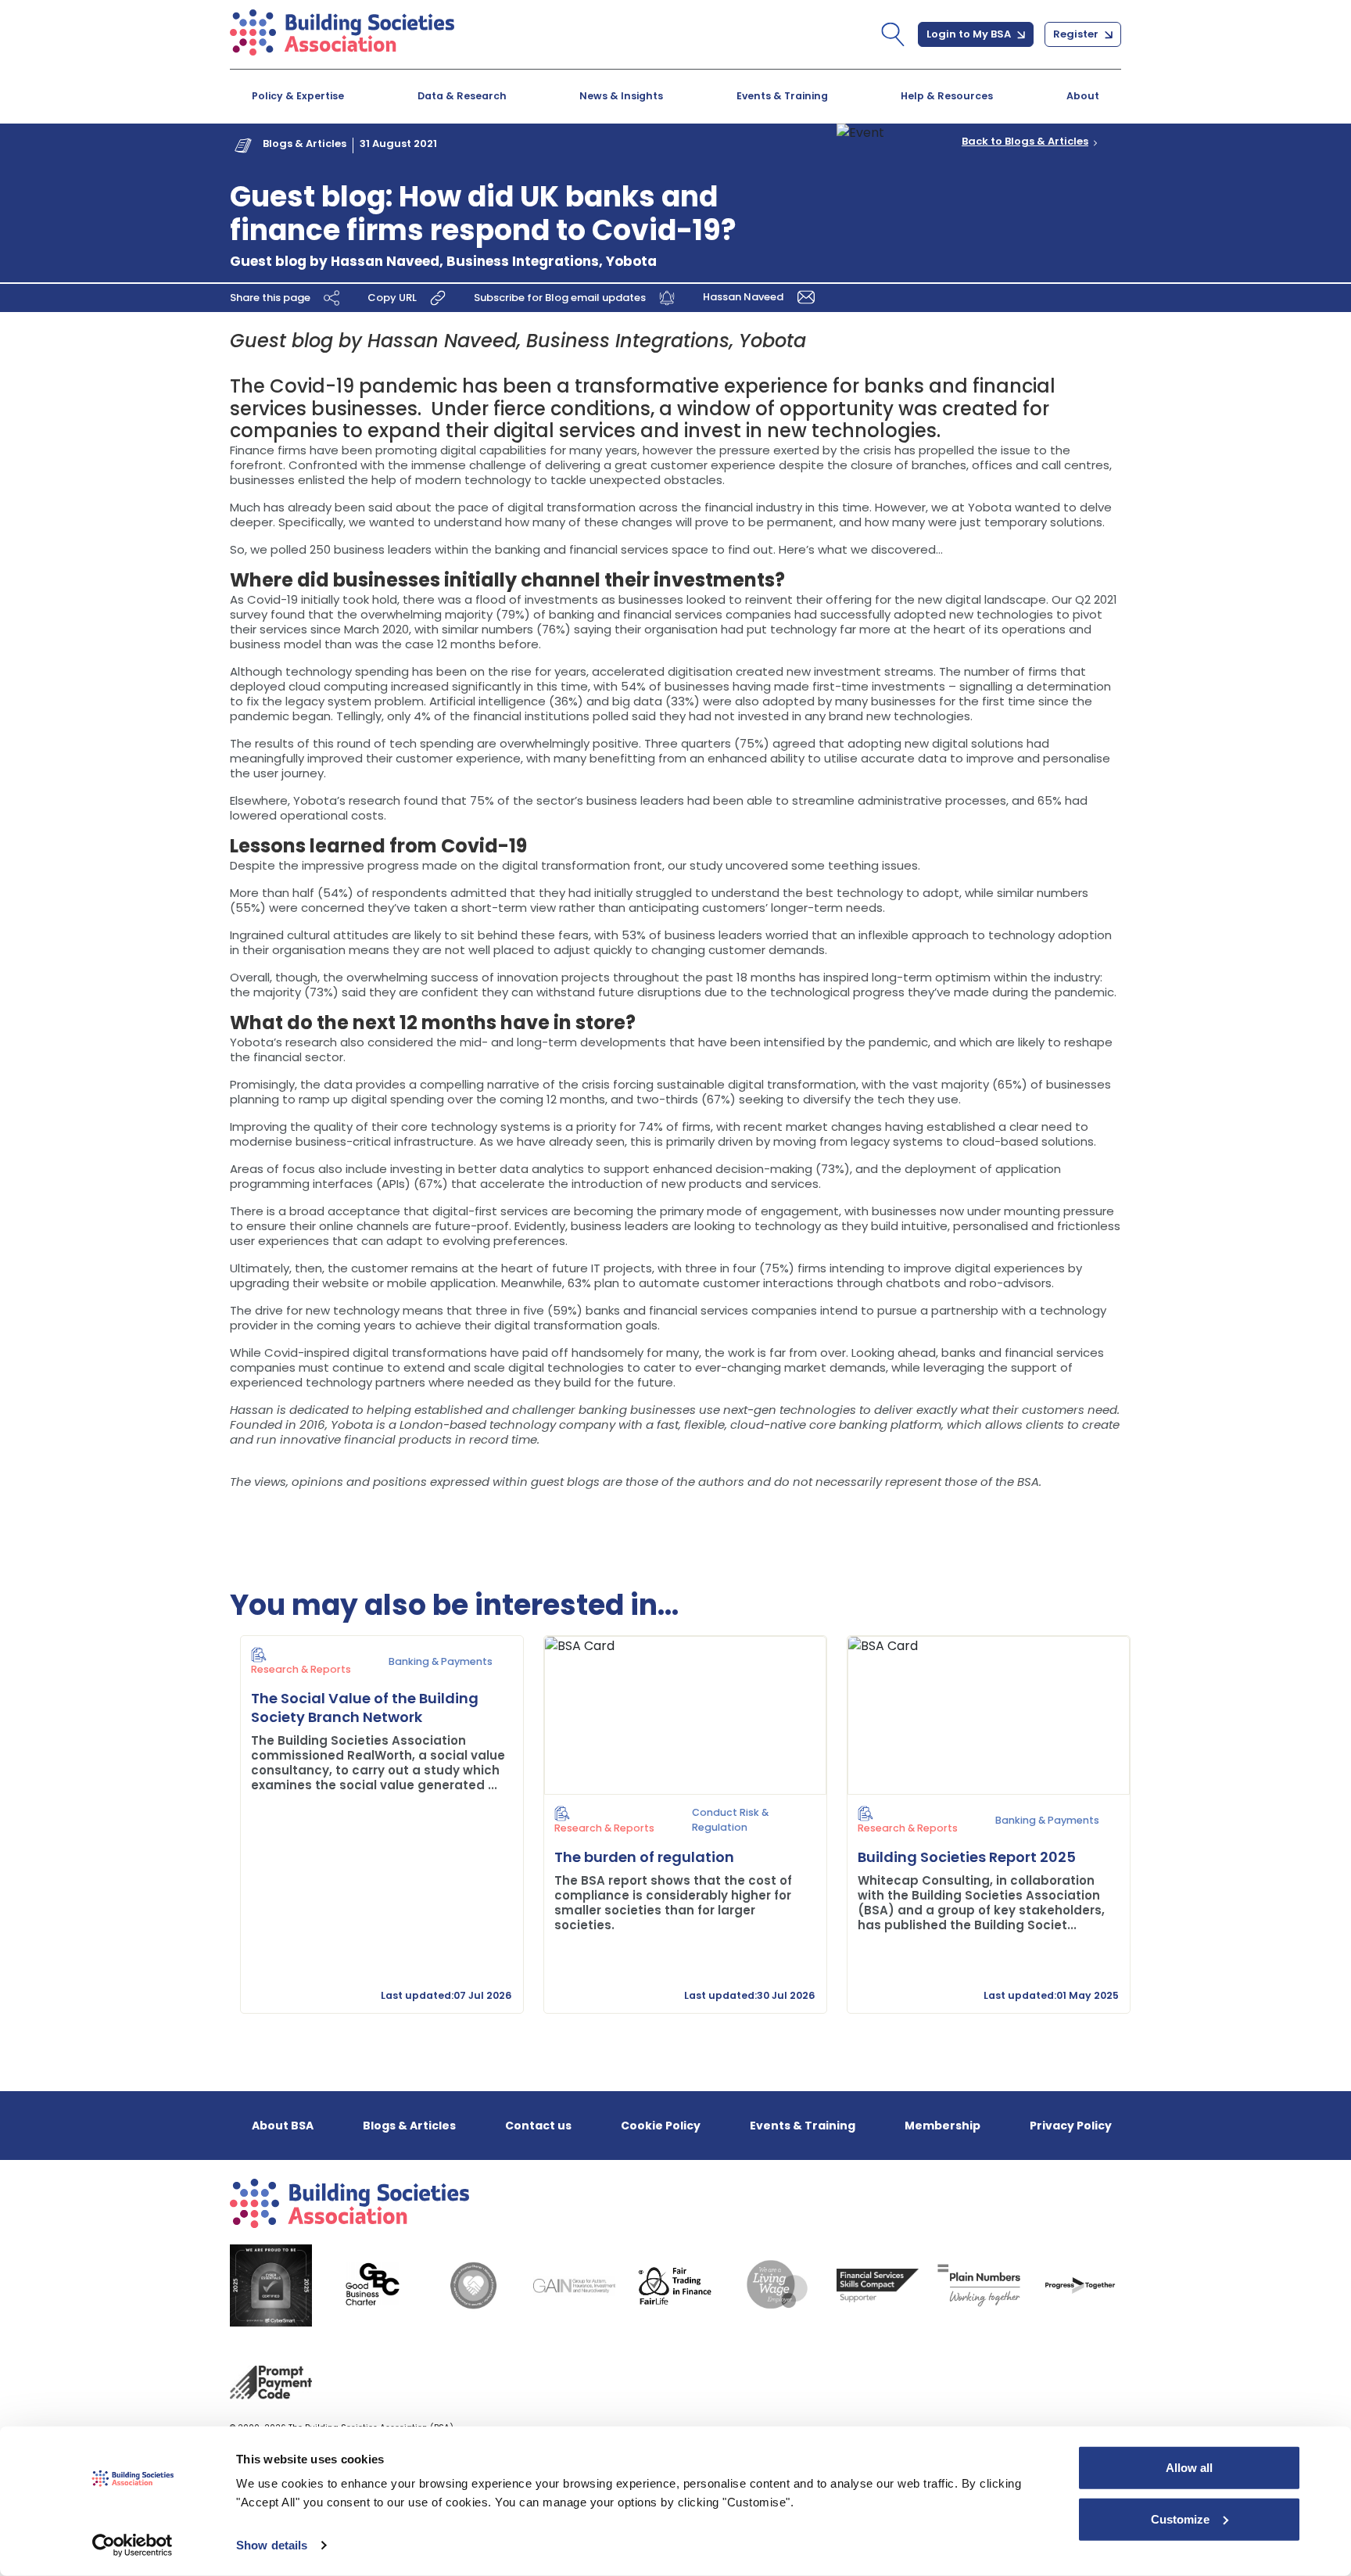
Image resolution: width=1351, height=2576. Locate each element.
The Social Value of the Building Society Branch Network (365, 1708)
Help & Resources (947, 96)
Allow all (1189, 2468)
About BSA (283, 2126)
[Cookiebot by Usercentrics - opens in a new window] (133, 2546)
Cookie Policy (661, 2126)
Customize (1180, 2519)
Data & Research (462, 96)
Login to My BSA (970, 34)
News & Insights (621, 96)
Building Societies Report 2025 (967, 1857)
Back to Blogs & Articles (1025, 142)
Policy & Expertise (298, 96)
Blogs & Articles (305, 144)
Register (1077, 34)
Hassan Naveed (744, 297)
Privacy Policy (1071, 2126)
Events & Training (782, 96)
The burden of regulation (644, 1857)
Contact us (538, 2126)
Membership (942, 2126)
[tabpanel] (372, 1824)
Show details (272, 2545)
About (1083, 96)
